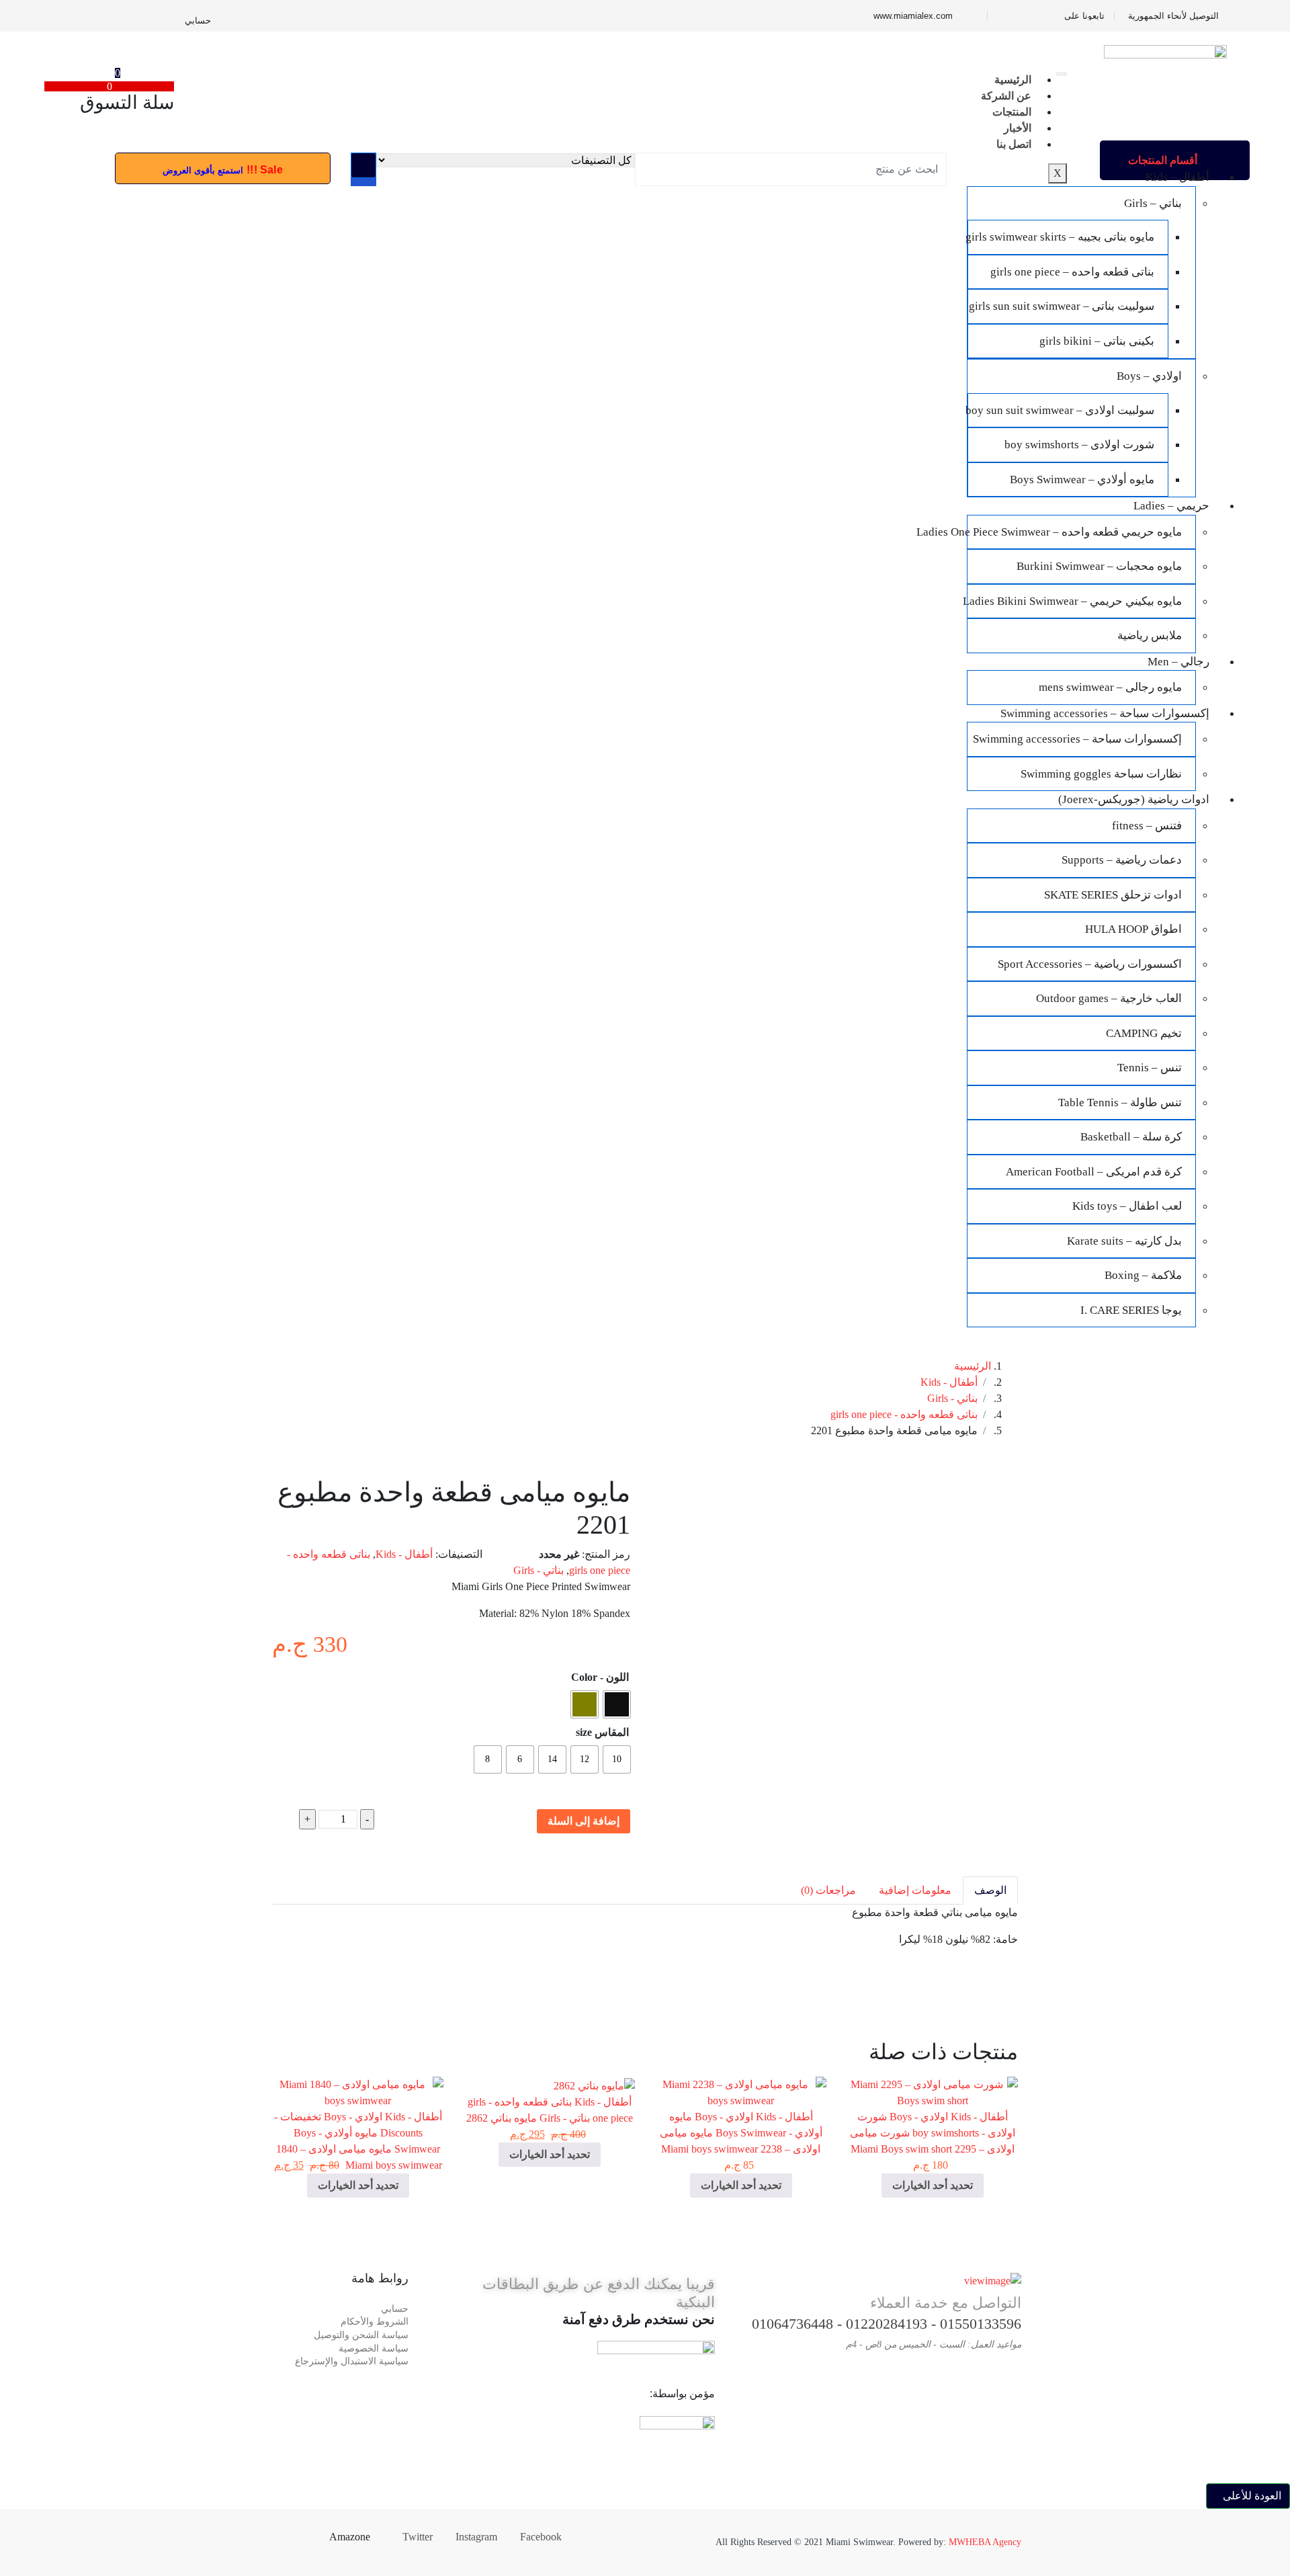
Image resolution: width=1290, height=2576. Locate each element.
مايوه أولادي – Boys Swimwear (1082, 480)
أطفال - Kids (949, 1382)
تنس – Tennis (1150, 1068)
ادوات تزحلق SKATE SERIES (1113, 895)
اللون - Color (600, 1677)
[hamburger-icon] (1062, 74)
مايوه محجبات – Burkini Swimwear (1099, 566)
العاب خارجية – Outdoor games (1109, 998)
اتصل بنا (1014, 144)
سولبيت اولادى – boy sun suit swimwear (1061, 410)
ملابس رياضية (1150, 635)
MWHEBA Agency (985, 2542)
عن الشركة (1006, 96)
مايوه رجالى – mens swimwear (1110, 687)
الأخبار (1018, 128)
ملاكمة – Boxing (1143, 1275)
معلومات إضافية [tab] (915, 1890)
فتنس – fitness (1147, 826)
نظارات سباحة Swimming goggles (1101, 774)
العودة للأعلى (1252, 2496)
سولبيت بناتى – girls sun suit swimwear (1062, 306)
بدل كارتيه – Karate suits (1124, 1241)
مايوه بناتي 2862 (502, 2118)
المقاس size (602, 1732)
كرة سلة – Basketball (1131, 1137)
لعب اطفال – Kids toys (1127, 1206)
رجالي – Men (1178, 662)
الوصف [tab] (990, 1890)
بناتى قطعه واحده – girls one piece (1072, 272)
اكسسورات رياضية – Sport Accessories (1090, 964)
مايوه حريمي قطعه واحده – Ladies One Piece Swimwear (1075, 532)
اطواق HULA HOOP (1133, 929)
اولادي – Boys (1149, 376)
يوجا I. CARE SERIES (1131, 1310)
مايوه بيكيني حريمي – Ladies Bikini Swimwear (1075, 601)
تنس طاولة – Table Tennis (1120, 1103)
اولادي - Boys (919, 2117)
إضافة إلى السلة (584, 1821)
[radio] (617, 1704)
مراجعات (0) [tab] (828, 1890)
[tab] (990, 1891)
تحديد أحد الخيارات (933, 2185)
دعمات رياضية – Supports (1122, 860)
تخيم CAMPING (1144, 1033)
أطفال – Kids (1177, 177)
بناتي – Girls (1153, 203)
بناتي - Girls (952, 1398)
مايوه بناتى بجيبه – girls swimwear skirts (1061, 237)
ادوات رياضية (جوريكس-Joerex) (1134, 799)
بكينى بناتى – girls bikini (1097, 341)
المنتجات (1012, 112)
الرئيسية (1013, 80)
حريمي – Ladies (1171, 506)
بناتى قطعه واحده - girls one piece (904, 1414)
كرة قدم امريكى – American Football (1094, 1172)
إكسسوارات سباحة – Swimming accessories (1105, 713)
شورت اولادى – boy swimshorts (1079, 445)
